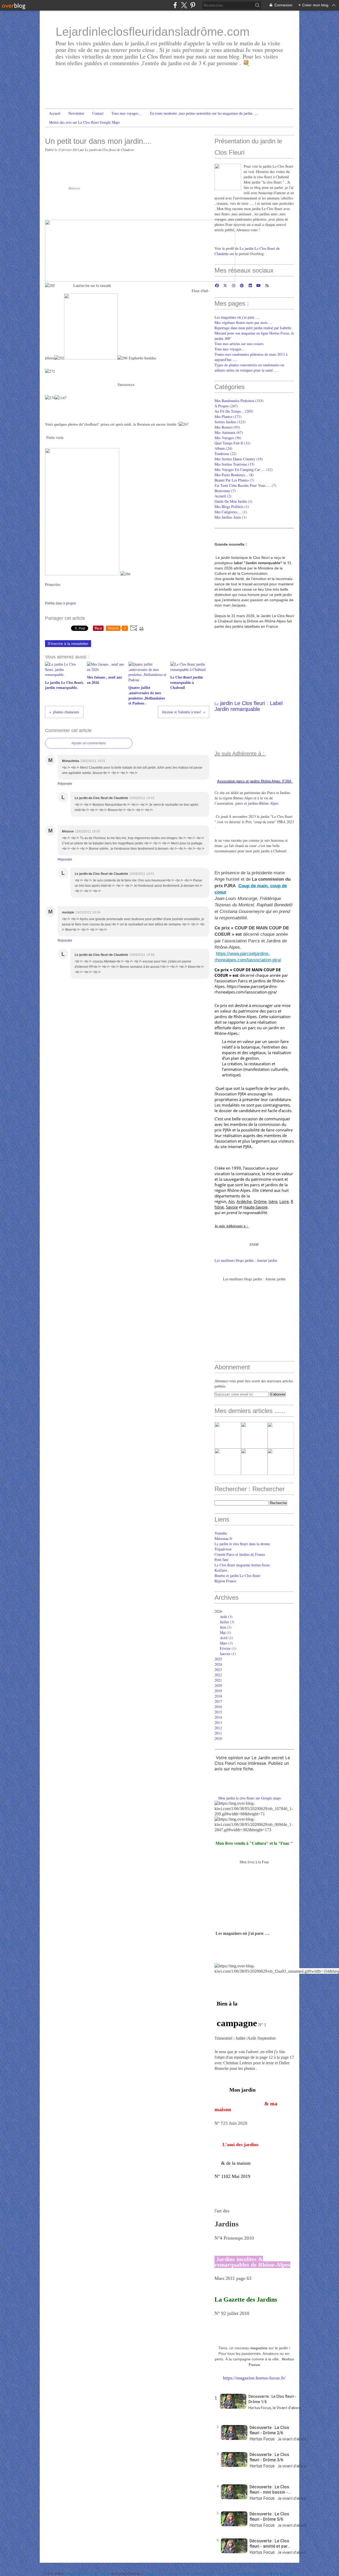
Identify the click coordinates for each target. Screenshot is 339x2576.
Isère (273, 1201)
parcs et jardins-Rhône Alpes (257, 803)
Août (223, 1617)
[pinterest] (193, 5)
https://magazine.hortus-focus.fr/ (254, 2378)
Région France (225, 1581)
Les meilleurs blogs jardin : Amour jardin (246, 1260)
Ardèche (244, 1201)
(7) (234, 480)
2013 (218, 1722)
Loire (284, 1201)
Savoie (232, 1207)
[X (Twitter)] (184, 5)
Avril (224, 1638)
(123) (230, 422)
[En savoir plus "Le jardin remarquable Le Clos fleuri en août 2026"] (281, 1435)
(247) (226, 406)
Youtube (221, 1533)
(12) (244, 469)
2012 (218, 1728)
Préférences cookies (281, 2573)
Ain (231, 1201)
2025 (218, 1659)
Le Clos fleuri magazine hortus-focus (242, 1565)
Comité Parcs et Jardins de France (240, 1554)
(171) (228, 416)
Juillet (224, 1622)
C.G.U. (212, 2573)
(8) (234, 475)
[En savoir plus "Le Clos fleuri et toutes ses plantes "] (228, 1435)
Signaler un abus (191, 2573)
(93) (227, 427)
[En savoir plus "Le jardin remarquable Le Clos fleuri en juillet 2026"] (281, 1462)
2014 (218, 1717)
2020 (218, 1685)
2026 (218, 1611)
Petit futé (221, 1560)
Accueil (55, 113)
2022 (218, 1675)
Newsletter (76, 113)
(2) (223, 496)
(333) (239, 401)
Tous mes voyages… (127, 113)
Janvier (225, 1654)
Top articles (152, 2573)
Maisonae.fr (223, 1538)
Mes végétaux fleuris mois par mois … (243, 322)
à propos (70, 603)
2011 (218, 1733)
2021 (218, 1680)
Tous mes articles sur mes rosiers (239, 344)
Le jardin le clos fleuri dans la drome (242, 1544)
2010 (218, 1738)
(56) (228, 438)
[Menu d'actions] (222, 2447)
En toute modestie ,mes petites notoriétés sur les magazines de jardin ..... (204, 113)
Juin (223, 1627)
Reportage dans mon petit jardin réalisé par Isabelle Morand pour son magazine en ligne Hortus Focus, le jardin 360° (254, 333)
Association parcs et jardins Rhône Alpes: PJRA (254, 781)
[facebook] (175, 5)
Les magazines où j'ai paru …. (237, 317)
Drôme (260, 1201)
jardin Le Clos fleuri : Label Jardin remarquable (249, 706)
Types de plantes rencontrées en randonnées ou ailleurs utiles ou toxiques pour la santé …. (249, 367)
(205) (234, 411)
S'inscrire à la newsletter (68, 644)
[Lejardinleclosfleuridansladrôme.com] (228, 177)
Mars (224, 1643)
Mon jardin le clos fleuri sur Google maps (249, 1798)
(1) (233, 501)
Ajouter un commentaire (89, 743)
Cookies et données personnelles (242, 2573)
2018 (218, 1696)
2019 (218, 1691)
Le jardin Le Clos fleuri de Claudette (88, 2573)
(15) (235, 464)
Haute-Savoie (255, 1207)
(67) (229, 432)
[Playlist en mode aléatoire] (222, 2419)
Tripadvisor (223, 1549)
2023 (218, 1670)
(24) (223, 448)
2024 (218, 1664)
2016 (218, 1707)
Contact (98, 113)
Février (225, 1648)
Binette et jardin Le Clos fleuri (237, 1576)
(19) (239, 459)
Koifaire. (221, 1570)
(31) (233, 443)
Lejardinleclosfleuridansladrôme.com (153, 32)
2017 (218, 1701)
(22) (226, 454)
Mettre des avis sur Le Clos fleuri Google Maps (84, 122)
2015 (218, 1712)
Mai (223, 1632)
